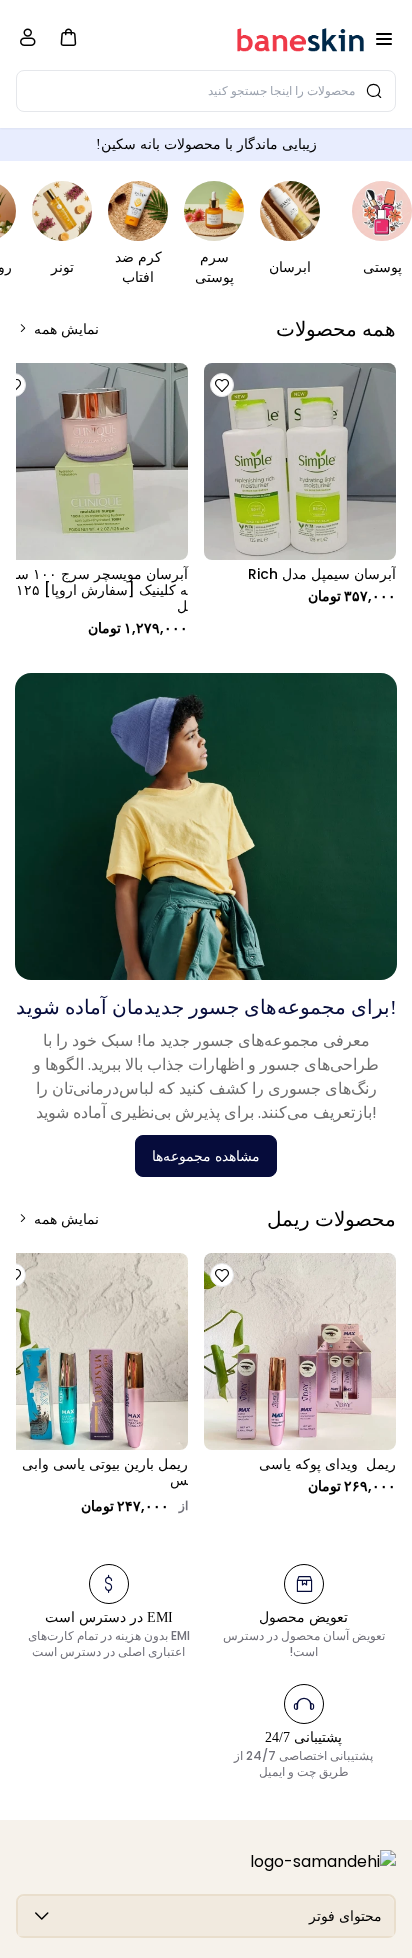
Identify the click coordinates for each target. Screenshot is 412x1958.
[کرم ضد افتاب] (138, 211)
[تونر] (62, 211)
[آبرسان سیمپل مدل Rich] (300, 461)
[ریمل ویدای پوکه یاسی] (300, 1351)
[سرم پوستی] (214, 211)
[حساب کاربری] (28, 41)
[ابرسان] (290, 211)
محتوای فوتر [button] (345, 1916)
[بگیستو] (300, 39)
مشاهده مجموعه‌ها (206, 1156)
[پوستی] (382, 211)
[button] (68, 36)
